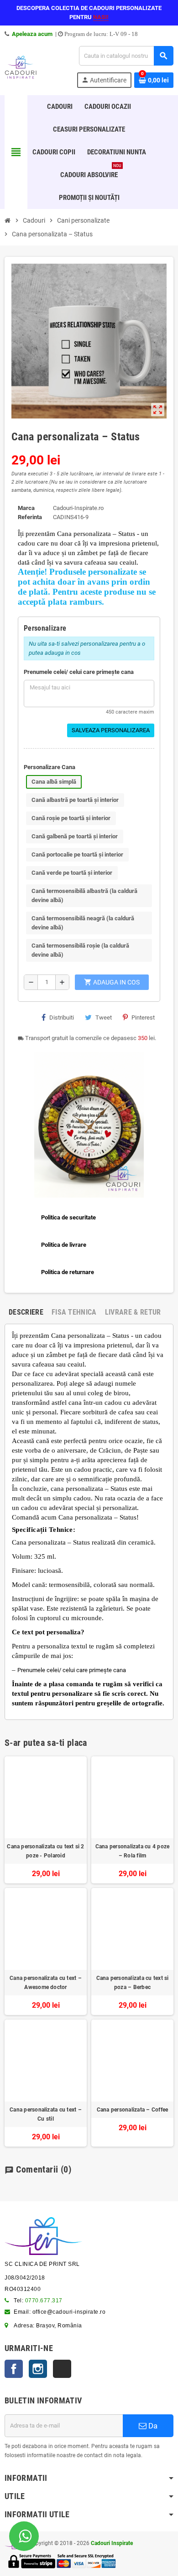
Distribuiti (62, 1018)
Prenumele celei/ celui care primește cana (79, 672)
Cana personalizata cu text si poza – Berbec (133, 1983)
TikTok (62, 2369)
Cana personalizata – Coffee (132, 2110)
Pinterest (143, 1018)
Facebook (14, 2369)
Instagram (38, 2369)
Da (152, 2426)
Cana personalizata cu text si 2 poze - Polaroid (45, 1851)
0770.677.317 (44, 2301)
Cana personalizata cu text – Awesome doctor (46, 1983)
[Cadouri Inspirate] (21, 66)
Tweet (104, 1018)
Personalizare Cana (50, 767)
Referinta (30, 517)
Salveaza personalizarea (111, 730)
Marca (26, 508)
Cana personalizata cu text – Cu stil (46, 2114)
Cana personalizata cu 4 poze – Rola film (133, 1851)
